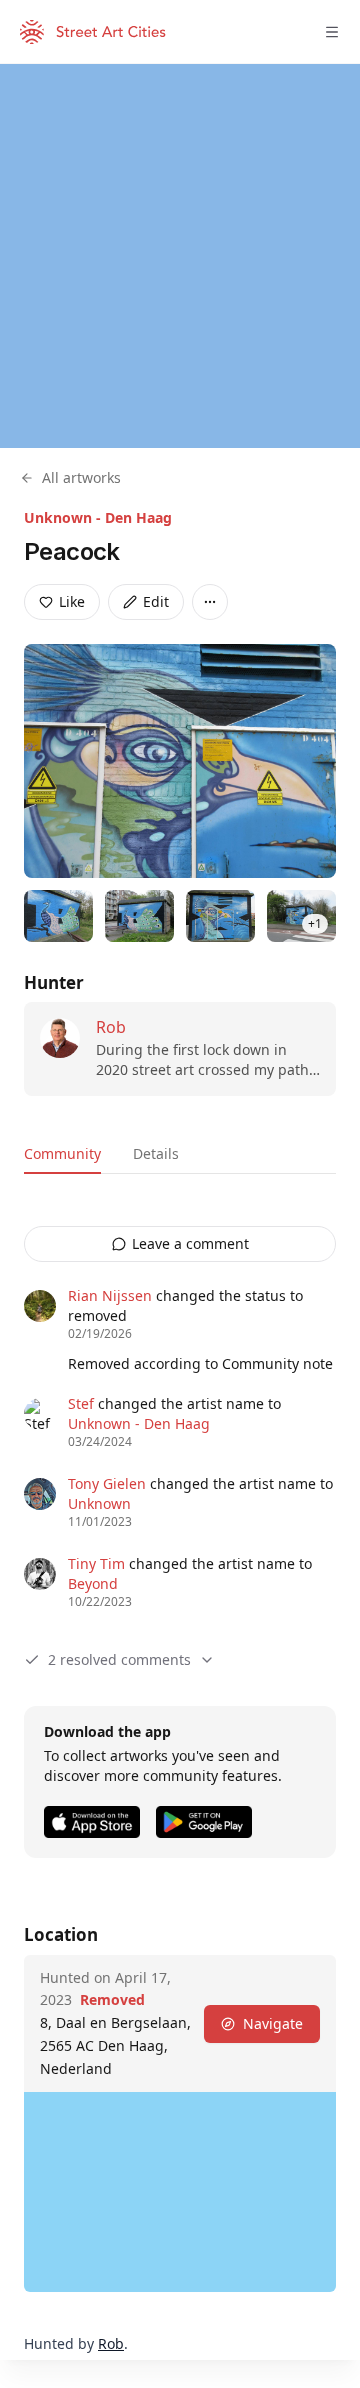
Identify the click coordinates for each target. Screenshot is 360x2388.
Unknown (99, 1503)
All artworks (81, 477)
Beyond (93, 1583)
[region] (180, 256)
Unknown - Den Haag (98, 517)
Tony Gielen (107, 1483)
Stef (81, 1403)
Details (156, 1153)
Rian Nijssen (110, 1295)
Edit (156, 601)
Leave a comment (190, 1243)
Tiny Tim (96, 1563)
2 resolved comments (119, 1659)
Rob (111, 1027)
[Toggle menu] (332, 32)
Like (72, 601)
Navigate (273, 2023)
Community (62, 1153)
